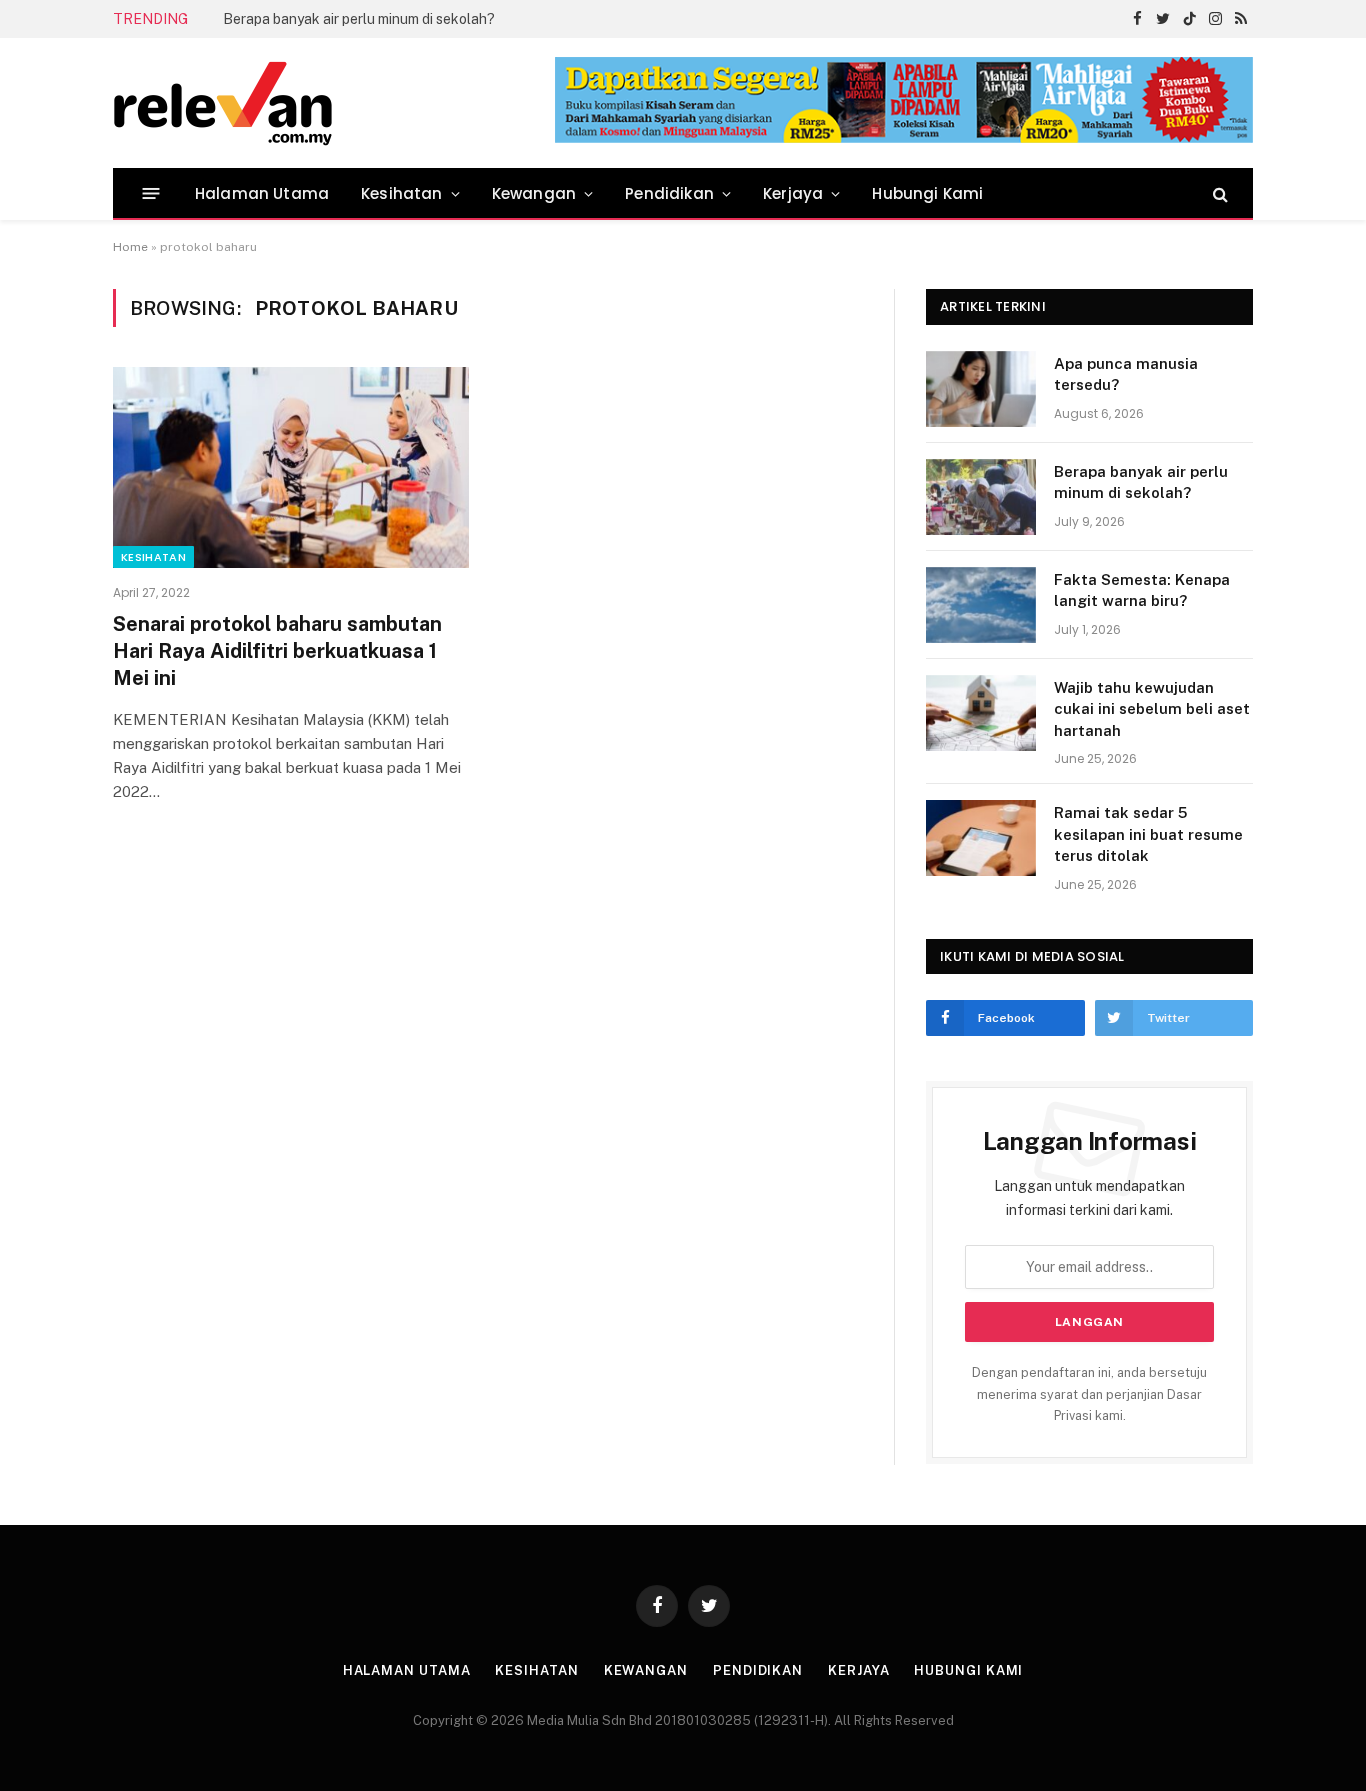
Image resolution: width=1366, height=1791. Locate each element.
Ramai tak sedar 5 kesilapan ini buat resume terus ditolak (1148, 834)
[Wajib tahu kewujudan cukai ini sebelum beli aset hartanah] (981, 713)
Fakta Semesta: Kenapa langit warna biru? (1142, 590)
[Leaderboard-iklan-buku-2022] (904, 138)
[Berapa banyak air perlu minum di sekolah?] (981, 497)
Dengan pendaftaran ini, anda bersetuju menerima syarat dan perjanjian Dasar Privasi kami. (1089, 1394)
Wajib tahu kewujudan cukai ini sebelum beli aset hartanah (1152, 709)
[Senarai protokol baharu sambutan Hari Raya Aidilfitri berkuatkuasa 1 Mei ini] (291, 467)
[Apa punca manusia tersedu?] (981, 389)
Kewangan (534, 193)
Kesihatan (402, 193)
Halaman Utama (262, 193)
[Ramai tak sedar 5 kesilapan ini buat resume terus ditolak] (981, 838)
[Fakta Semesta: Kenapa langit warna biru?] (981, 605)
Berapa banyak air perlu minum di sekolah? (359, 19)
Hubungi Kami (927, 193)
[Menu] (151, 193)
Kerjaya (793, 193)
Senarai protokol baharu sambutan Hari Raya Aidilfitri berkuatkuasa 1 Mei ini (277, 651)
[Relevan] (336, 103)
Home (130, 247)
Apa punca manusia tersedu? (1126, 374)
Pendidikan (669, 193)
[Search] (1218, 193)
